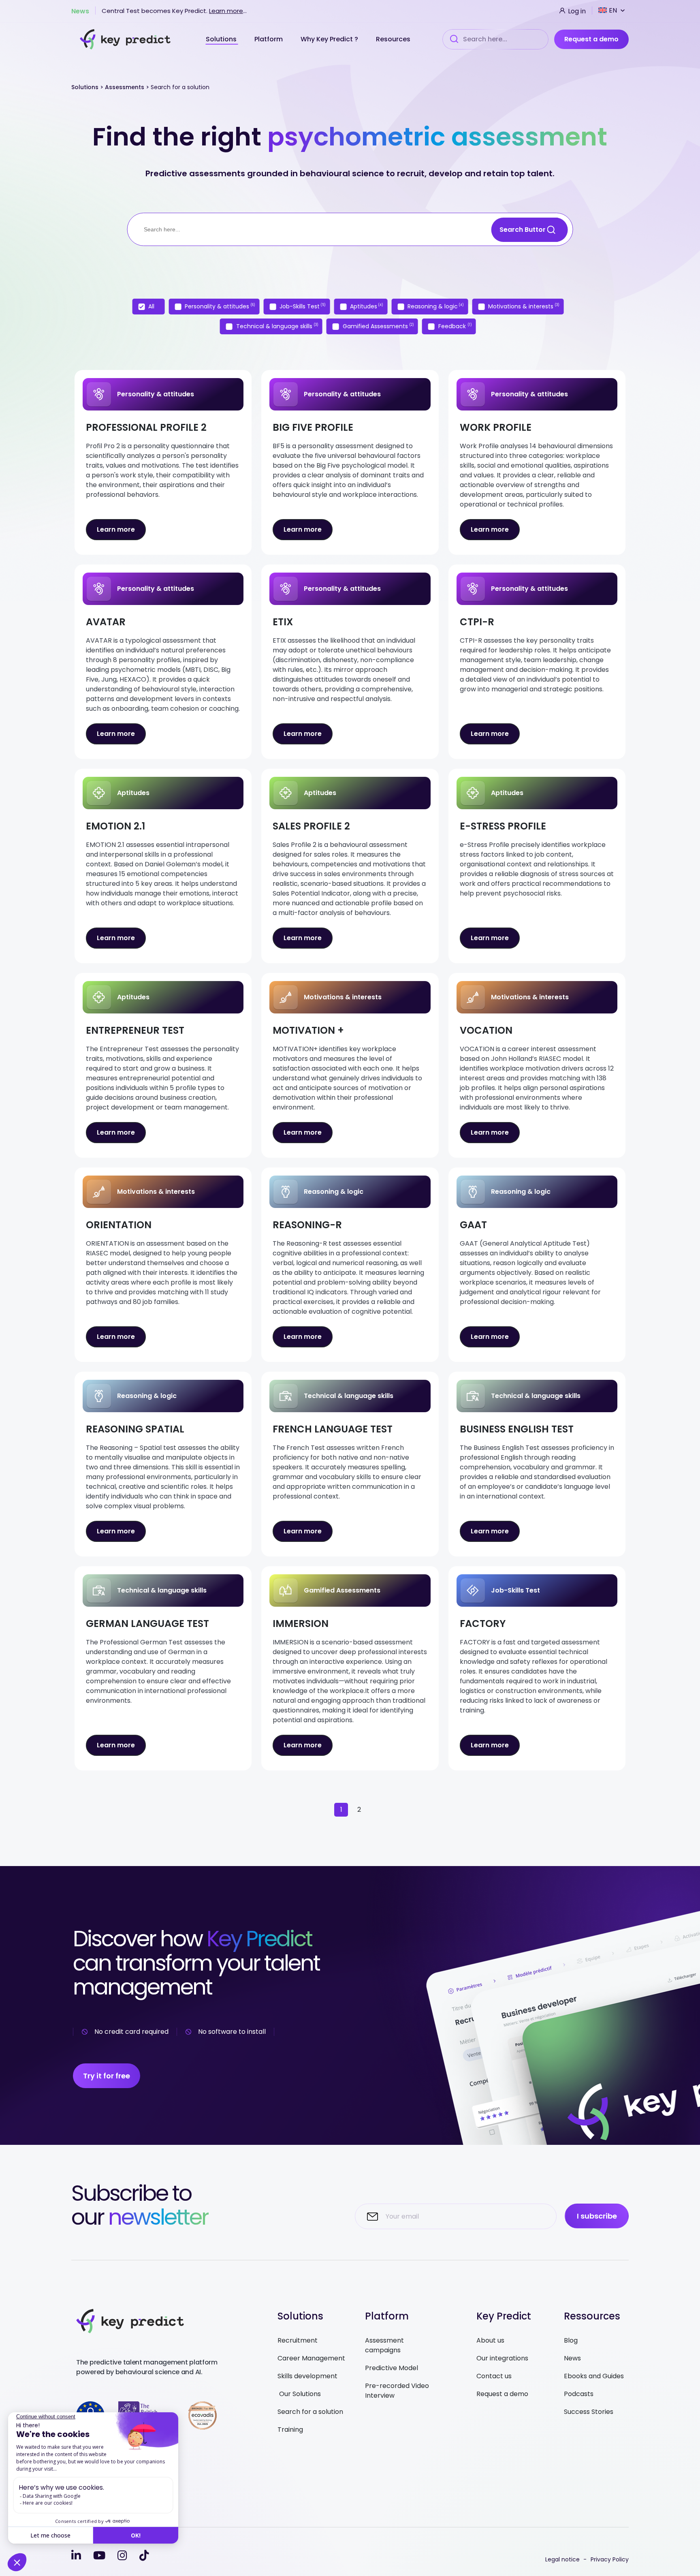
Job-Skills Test (303, 306)
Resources (393, 39)
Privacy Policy (610, 2559)
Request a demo (591, 39)
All (151, 306)
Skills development (307, 2376)
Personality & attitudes (220, 306)
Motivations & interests (524, 306)
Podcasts (579, 2394)
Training (290, 2430)
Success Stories (589, 2412)
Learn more (226, 11)
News (80, 11)
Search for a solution (310, 2412)
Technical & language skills (277, 326)
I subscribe (597, 2216)
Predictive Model (392, 2368)
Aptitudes (367, 306)
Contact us (494, 2376)
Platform (269, 39)
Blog (571, 2340)
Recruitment (298, 2340)
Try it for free (107, 2076)
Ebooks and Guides (594, 2376)
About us (490, 2340)
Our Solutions (299, 2394)
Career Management (311, 2358)
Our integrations (502, 2358)
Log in (576, 11)
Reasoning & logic (436, 306)
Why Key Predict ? (330, 39)
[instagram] (122, 2556)
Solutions (222, 39)
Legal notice (562, 2559)
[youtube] (99, 2556)
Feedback (455, 326)
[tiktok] (144, 2556)
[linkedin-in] (76, 2556)
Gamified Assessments (378, 326)
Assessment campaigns (384, 2345)
